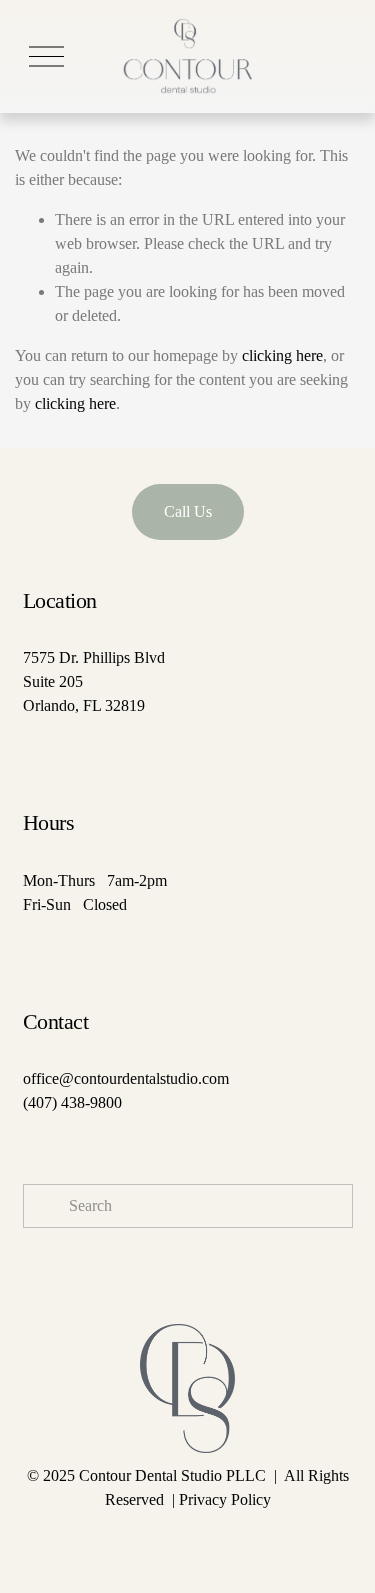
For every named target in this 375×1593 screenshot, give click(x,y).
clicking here (282, 355)
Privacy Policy (225, 1499)
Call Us (188, 511)
